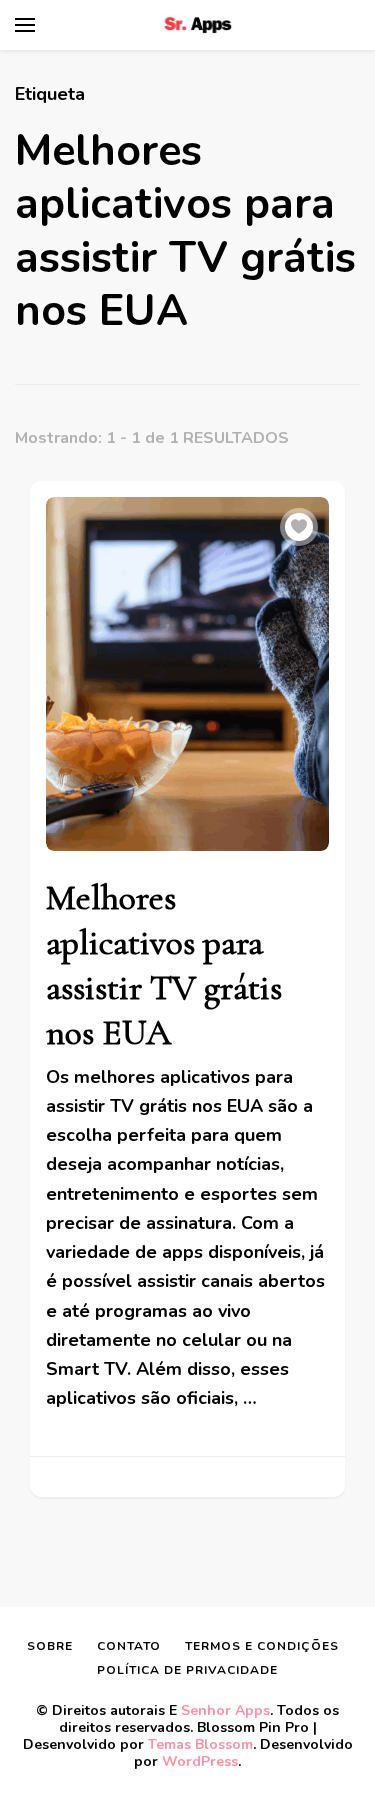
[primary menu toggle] (25, 25)
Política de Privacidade (187, 1670)
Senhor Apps (225, 1710)
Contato (129, 1646)
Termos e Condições (262, 1646)
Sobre (50, 1646)
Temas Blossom (200, 1744)
